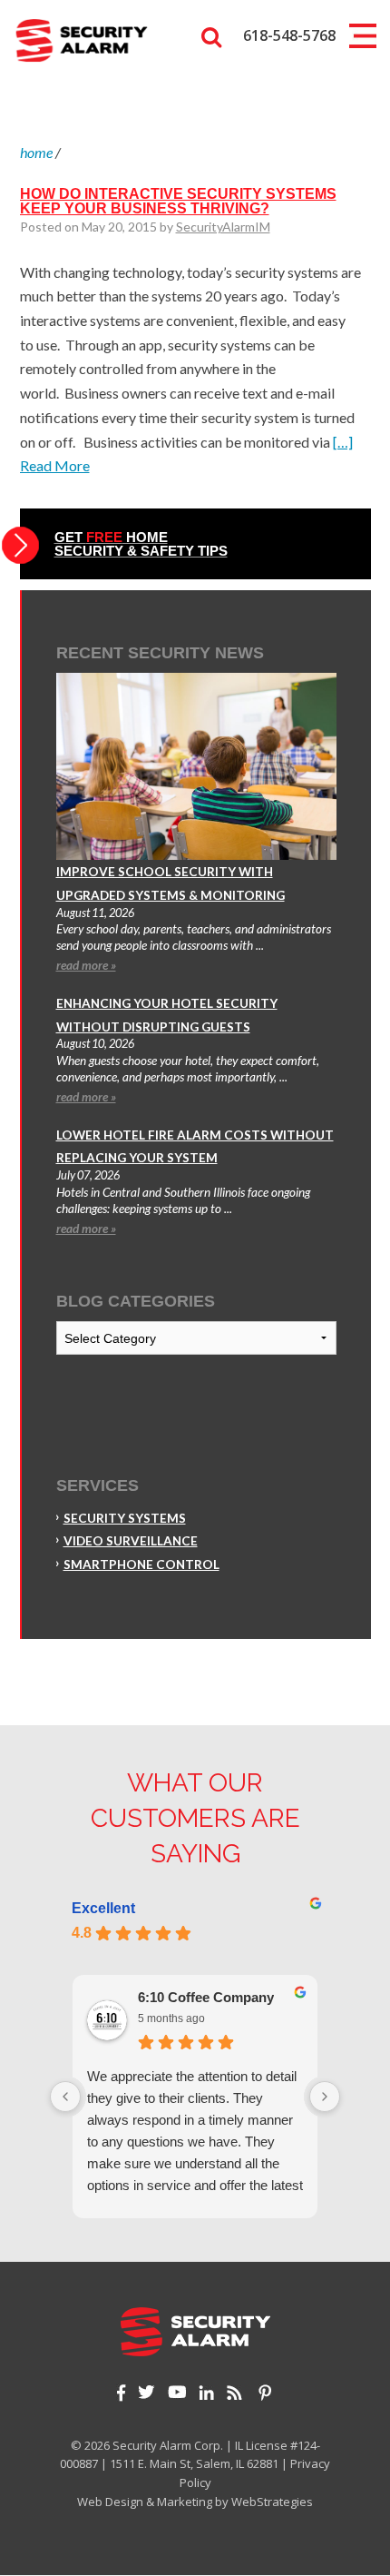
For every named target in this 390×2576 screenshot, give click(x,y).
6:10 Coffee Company (206, 1997)
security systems (125, 1518)
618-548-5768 (289, 35)
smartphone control (141, 1564)
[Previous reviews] (65, 2097)
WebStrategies (272, 2502)
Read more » (86, 965)
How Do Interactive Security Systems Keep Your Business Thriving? (178, 201)
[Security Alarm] (81, 39)
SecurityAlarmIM (223, 227)
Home (36, 152)
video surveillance (131, 1541)
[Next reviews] (325, 2097)
